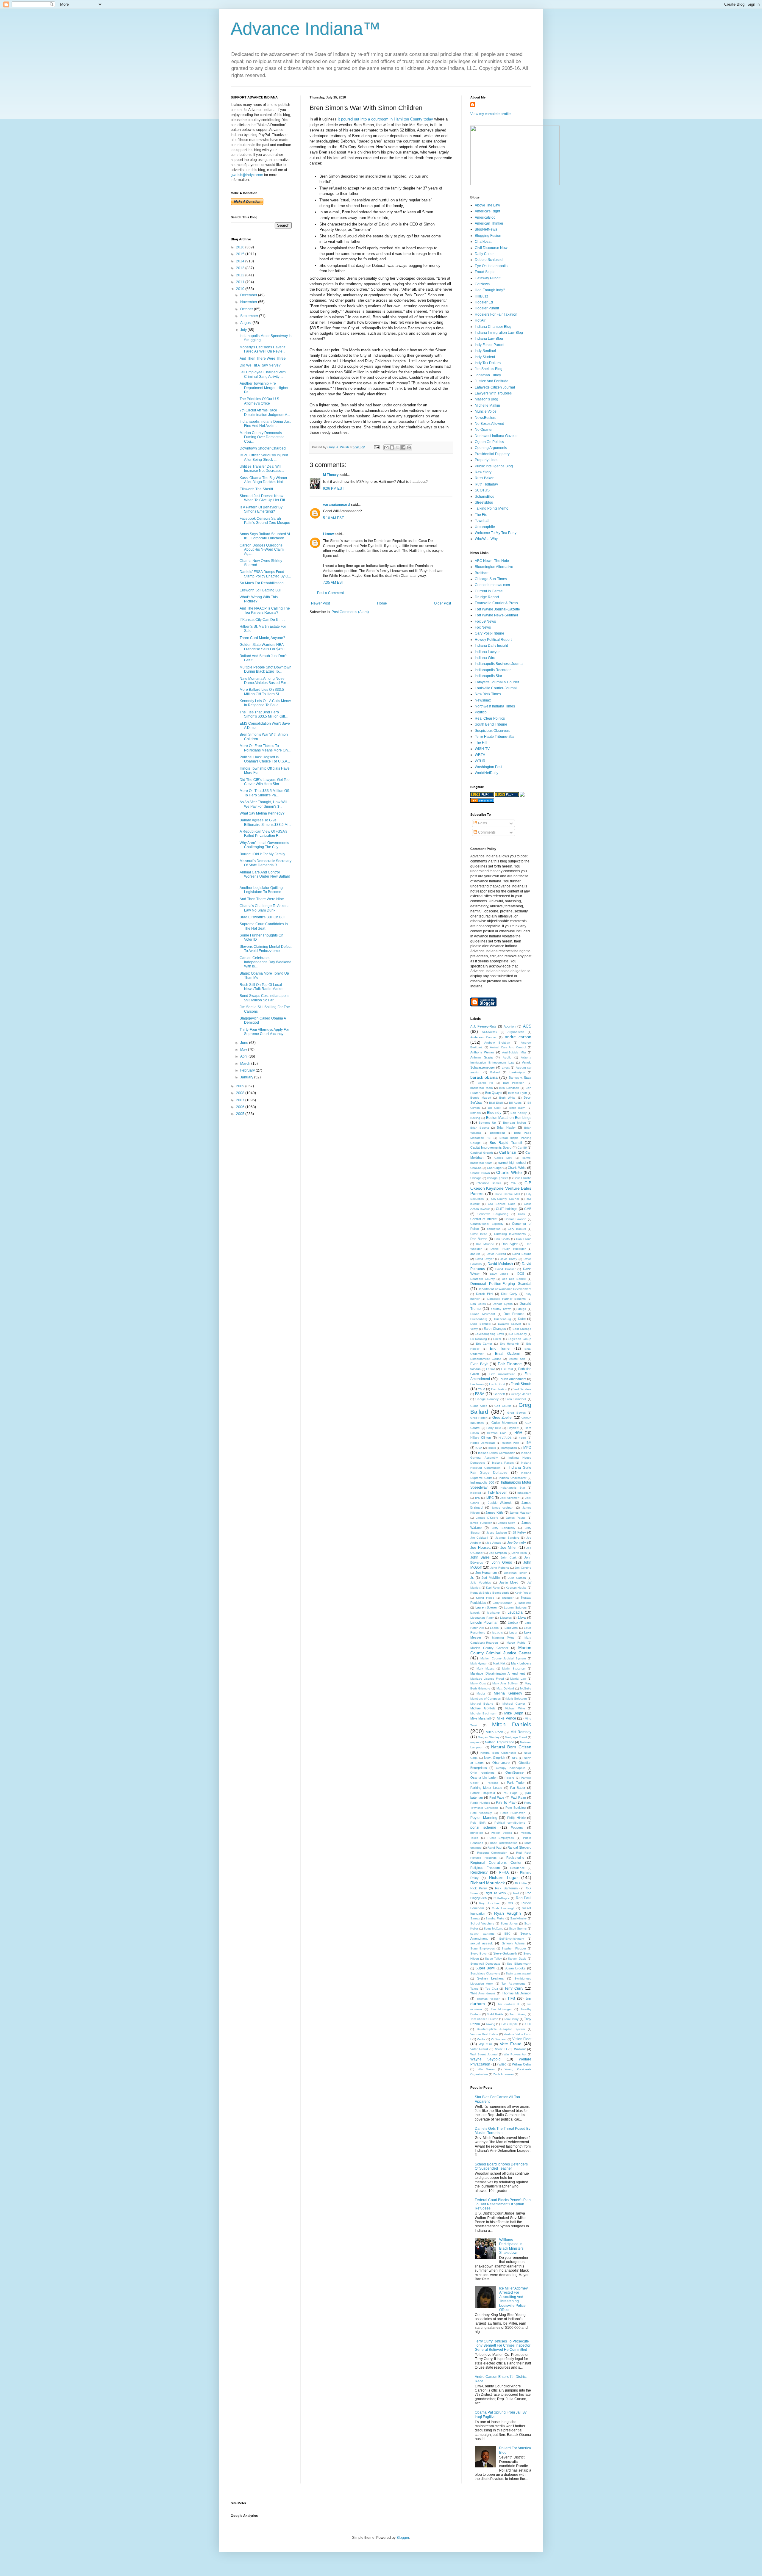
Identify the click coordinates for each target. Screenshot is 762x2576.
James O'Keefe (487, 1518)
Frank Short (497, 1384)
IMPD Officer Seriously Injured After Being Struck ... (264, 457)
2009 (241, 1086)
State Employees (483, 1948)
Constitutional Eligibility (487, 1224)
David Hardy (508, 1259)
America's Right (487, 211)
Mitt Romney (521, 1732)
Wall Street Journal (484, 2054)
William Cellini (522, 2064)
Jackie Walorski (500, 1503)
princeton (477, 1833)
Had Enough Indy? (490, 290)
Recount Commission (492, 1853)
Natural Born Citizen (511, 1747)
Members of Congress (485, 1699)
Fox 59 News (485, 621)
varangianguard (336, 505)
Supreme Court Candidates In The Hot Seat (264, 926)
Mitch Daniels (512, 1724)
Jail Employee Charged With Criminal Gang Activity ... (263, 374)
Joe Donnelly (517, 1543)
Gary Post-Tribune (489, 633)
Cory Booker (517, 1229)
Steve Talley (493, 1959)
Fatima (491, 1369)
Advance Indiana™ (306, 29)
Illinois (492, 1448)
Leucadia (515, 1612)
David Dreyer (484, 1259)
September (250, 316)
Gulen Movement (504, 1423)
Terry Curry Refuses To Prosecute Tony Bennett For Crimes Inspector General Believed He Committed (503, 2346)
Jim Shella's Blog (489, 369)
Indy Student (485, 357)
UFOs (527, 2024)
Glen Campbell (516, 1399)
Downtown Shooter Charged (263, 448)
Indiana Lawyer (487, 652)
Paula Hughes (480, 1803)
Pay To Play (506, 1803)
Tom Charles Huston (484, 2019)
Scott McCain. (493, 1929)
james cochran (503, 1508)
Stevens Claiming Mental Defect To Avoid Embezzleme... (266, 949)
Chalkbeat (483, 242)
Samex (475, 1918)
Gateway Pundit (488, 278)
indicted (476, 1493)
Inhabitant (524, 1493)
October (247, 309)
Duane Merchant (483, 1314)
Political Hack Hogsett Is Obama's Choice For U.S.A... (265, 759)
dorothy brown (501, 1309)
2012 (241, 275)
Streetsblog (484, 502)
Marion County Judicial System (503, 1658)
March (246, 1064)
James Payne (516, 1518)
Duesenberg (479, 1319)
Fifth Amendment (502, 1374)
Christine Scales (489, 1183)
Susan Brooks (515, 1968)
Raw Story (483, 472)
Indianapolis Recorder (493, 670)
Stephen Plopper (514, 1948)
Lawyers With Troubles (493, 393)
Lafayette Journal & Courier (497, 682)
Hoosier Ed (484, 302)
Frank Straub (521, 1384)
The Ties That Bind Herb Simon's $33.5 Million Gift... (264, 714)
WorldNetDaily (487, 773)
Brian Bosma (480, 1128)
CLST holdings (507, 1209)
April (244, 1056)
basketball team (481, 1088)
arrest (506, 1068)
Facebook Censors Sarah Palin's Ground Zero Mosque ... (265, 523)
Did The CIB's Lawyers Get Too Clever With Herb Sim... (265, 782)
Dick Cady (509, 1294)
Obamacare (501, 1763)
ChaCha (476, 1168)
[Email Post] (377, 447)
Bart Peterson (514, 1083)
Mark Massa (485, 1668)
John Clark (509, 1558)
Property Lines (487, 460)
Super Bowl (485, 1968)
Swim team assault (519, 1973)
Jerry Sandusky (503, 1528)
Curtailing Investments (510, 1234)
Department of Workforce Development (505, 1289)
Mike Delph (514, 1713)
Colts (521, 1214)
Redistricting (515, 1858)
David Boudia (522, 1254)
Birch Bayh (517, 1108)
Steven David (517, 1959)
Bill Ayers (515, 1103)
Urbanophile (485, 527)
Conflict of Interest (484, 1219)
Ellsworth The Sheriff (256, 489)
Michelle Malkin (487, 405)
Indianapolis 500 (482, 1482)
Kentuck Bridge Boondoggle (490, 1593)
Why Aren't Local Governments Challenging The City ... (264, 845)
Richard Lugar (503, 1877)
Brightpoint (497, 1133)
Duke (522, 1319)
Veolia (481, 2039)
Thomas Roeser (488, 1999)
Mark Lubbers (521, 1663)
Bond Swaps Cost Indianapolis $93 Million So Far (264, 998)
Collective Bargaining (493, 1214)
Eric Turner (500, 1349)
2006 (241, 1107)
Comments (486, 832)
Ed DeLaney (518, 1334)
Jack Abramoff (510, 1498)
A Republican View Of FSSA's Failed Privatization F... (263, 834)
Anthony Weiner (482, 1052)
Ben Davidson (509, 1088)
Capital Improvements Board (491, 1147)
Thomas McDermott (517, 1993)
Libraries (506, 1618)
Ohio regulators (482, 1773)
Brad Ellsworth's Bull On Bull (263, 917)
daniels (475, 1254)
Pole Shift (478, 1823)
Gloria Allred (479, 1406)
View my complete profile (491, 114)
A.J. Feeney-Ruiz (483, 1026)
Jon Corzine (523, 1568)
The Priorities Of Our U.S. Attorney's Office (260, 401)
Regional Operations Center (496, 1863)
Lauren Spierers (515, 1608)
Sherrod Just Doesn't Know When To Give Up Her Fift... (264, 498)
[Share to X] (398, 447)
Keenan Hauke (516, 1588)
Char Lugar (495, 1168)
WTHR (480, 761)
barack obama (484, 1077)
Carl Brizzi (508, 1152)
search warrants (482, 1934)
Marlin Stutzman (514, 1668)
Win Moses (486, 2069)
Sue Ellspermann (519, 1964)
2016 (241, 247)
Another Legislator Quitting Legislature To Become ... (262, 890)
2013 (241, 268)
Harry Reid (494, 1428)
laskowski (525, 1603)
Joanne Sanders (507, 1538)
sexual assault (481, 1943)
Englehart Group (520, 1339)
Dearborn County (483, 1279)
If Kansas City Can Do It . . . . (262, 620)
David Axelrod (496, 1254)
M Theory (331, 475)
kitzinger (508, 1598)
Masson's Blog (487, 399)
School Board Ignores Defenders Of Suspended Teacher (501, 2166)
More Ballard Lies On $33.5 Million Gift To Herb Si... (262, 692)
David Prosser (505, 1269)
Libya (522, 1617)
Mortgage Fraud (516, 1737)
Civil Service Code (502, 1204)
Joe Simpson (498, 1553)
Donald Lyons (503, 1304)
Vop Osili (485, 2044)
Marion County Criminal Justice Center (501, 1650)
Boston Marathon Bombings (509, 1118)
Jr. (472, 1578)
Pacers (509, 1778)
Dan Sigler (510, 1244)
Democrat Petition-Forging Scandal (501, 1284)
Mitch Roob (494, 1732)
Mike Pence (506, 1718)
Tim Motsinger (501, 2009)
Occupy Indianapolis (511, 1768)
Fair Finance (510, 1364)
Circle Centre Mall (507, 1194)
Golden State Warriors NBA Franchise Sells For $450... (263, 647)
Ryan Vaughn (508, 1913)
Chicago (476, 1178)
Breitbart (482, 573)
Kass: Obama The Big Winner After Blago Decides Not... (263, 480)
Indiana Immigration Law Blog (499, 333)
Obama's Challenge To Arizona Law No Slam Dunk (265, 908)
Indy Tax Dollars (488, 363)
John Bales (480, 1557)
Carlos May (503, 1158)
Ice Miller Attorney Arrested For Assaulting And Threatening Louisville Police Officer (513, 2299)
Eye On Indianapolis (491, 266)
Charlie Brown (480, 1173)
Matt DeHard (505, 1688)
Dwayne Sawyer (510, 1324)
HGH (518, 1433)
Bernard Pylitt (517, 1093)
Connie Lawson (516, 1219)
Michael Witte (515, 1708)
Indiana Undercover (512, 1478)
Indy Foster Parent (489, 345)
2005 (241, 1114)
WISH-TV (482, 749)
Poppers (517, 1828)
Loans (494, 1628)
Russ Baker (484, 478)
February (248, 1070)
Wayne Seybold (485, 2059)
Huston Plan (511, 1443)
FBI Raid (507, 1369)
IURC (490, 1498)
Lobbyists (511, 1628)
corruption (494, 1229)
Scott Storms (518, 1929)
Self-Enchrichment (512, 1939)
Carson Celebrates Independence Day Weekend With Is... (266, 962)
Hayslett (513, 1428)
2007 (241, 1100)
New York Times (488, 694)
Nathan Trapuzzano (499, 1742)
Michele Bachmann (484, 1713)
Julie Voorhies (481, 1583)
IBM (528, 1443)
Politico (481, 712)
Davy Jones (499, 1274)
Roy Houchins (489, 1903)
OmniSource (514, 1772)
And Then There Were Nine (262, 899)
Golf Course (503, 1406)
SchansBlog (485, 497)
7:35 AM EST (333, 582)
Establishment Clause (486, 1359)
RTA (511, 1903)
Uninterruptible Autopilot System (501, 2029)
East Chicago (522, 1329)
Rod (516, 1893)
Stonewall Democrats (485, 1964)
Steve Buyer (479, 1953)
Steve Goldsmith (505, 1953)
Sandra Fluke (495, 1918)
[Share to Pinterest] (409, 447)
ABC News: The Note (492, 561)
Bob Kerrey (519, 1113)
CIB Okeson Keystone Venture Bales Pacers (501, 1188)
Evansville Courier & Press (496, 603)
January (247, 1077)
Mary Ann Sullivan (505, 1683)
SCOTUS (482, 490)
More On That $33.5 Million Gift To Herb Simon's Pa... (265, 793)
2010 (241, 289)
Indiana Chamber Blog (493, 327)
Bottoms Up (487, 1123)
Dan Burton (479, 1239)
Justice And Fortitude (492, 381)
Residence (517, 1868)
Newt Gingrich (495, 1758)
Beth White (508, 1098)
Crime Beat (478, 1234)
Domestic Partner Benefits (506, 1299)
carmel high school (512, 1163)
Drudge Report (487, 597)
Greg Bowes (516, 1413)
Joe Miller (509, 1548)
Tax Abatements (513, 1984)
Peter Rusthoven (513, 1813)
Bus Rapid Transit (506, 1143)
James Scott (507, 1523)
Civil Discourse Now (491, 248)
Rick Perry (479, 1888)
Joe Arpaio (494, 1543)
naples (475, 1742)
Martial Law (518, 1679)
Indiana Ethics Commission (497, 1453)
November (249, 302)
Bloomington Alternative (494, 567)
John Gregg (502, 1562)
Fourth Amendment (512, 1379)
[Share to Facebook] (403, 447)
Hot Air (480, 320)
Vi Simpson (499, 2039)
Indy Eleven (498, 1493)
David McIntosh (500, 1264)
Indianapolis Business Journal (499, 664)
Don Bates (478, 1304)
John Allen (519, 1553)
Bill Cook (495, 1108)
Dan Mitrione (485, 1244)
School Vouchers (482, 1923)
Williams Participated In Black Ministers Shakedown (511, 2246)
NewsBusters (485, 418)
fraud (481, 1389)
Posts (482, 823)
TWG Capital (510, 2024)
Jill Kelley (519, 1532)
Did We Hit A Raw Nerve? (260, 365)
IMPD (527, 1448)
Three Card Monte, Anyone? (262, 638)
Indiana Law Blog (489, 339)
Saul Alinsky (519, 1918)
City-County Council (505, 1199)
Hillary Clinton (481, 1437)
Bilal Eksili (496, 1103)
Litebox (513, 1623)
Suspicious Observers (492, 731)
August (246, 323)
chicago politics (497, 1178)
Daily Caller (484, 254)
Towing (491, 2024)
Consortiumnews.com (492, 585)
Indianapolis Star (488, 676)
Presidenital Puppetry (492, 454)
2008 (241, 1093)
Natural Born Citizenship (498, 1753)
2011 (241, 282)
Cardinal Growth (482, 1153)
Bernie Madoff (481, 1098)
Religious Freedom (485, 1868)
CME (528, 1209)
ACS (527, 1026)
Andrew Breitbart (497, 1043)
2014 (241, 261)
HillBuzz (481, 296)
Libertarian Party (482, 1618)
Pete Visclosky (481, 1813)
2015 (241, 254)
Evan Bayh (479, 1364)
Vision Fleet (522, 2039)
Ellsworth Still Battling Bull (261, 590)
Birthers (476, 1113)
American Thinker (489, 223)
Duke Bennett (480, 1324)
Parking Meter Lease (486, 1788)
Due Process (514, 1314)
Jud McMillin (491, 1578)
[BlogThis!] (392, 447)
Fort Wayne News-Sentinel (496, 615)
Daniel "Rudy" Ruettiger (508, 1249)
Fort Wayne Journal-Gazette (497, 609)
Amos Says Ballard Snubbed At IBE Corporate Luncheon (265, 536)
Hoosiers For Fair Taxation (496, 314)
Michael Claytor (514, 1704)
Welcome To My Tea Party (496, 533)
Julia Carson (517, 1578)
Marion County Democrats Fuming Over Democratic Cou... (262, 437)
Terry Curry (514, 1988)
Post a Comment (330, 593)
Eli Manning (479, 1339)
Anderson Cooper (483, 1037)
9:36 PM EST (334, 488)
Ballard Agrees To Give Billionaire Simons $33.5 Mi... (265, 822)
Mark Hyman (479, 1663)
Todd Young (518, 2014)
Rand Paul (495, 1848)
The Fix (481, 515)
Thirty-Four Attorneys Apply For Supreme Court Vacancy (264, 1032)
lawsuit (475, 1613)
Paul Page (497, 1797)
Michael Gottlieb (483, 1708)
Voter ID (501, 2049)
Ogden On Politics (489, 442)
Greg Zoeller (503, 1418)
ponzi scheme (483, 1828)
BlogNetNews (486, 229)
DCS (521, 1274)
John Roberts (500, 1568)
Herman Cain (497, 1433)
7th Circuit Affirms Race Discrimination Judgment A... (265, 412)
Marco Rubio (516, 1643)
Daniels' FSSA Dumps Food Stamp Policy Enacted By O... (265, 574)
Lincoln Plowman (484, 1623)
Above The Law (487, 205)
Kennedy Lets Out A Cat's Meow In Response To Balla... (265, 703)
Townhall (482, 521)
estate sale (517, 1359)
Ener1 (497, 1339)
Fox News (483, 627)
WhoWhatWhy (486, 539)
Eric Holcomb (509, 1344)
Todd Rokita (495, 2014)
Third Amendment (483, 1993)
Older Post (442, 603)
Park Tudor (516, 1783)
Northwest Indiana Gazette (496, 436)
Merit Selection (517, 1699)
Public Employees (501, 1838)
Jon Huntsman (486, 1573)
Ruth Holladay (486, 484)
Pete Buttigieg (516, 1808)
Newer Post (320, 603)
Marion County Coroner (489, 1648)
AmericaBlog (485, 217)
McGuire (526, 1688)
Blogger (403, 2538)
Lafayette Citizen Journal (495, 387)
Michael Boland (482, 1704)
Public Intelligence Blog (494, 466)
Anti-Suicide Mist (514, 1052)
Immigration (509, 1448)
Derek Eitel (484, 1294)
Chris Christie (522, 1178)
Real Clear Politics (490, 718)
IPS (478, 1498)
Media (481, 1693)
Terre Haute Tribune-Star (495, 737)
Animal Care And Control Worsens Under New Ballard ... (265, 877)
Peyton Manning (484, 1818)
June (245, 1043)
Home (382, 603)
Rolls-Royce (502, 1898)
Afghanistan (516, 1032)
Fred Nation (499, 1389)
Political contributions (510, 1823)
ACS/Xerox (489, 1032)
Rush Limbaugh (503, 1908)
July (244, 330)
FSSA (480, 1394)
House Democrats (483, 1443)
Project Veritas (501, 1833)
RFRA (504, 1872)
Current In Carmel (489, 591)
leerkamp (494, 1613)
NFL (515, 1758)
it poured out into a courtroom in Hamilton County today (385, 119)
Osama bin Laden (484, 1778)
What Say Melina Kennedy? (262, 813)
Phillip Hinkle (516, 1818)
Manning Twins (503, 1638)
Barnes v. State (520, 1078)
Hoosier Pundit (487, 308)
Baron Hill (485, 1083)
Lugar (513, 1632)
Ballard (495, 1072)
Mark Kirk (499, 1663)
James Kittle (494, 1512)
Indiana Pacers (503, 1463)
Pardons (492, 1783)
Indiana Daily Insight (491, 646)
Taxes (474, 1989)
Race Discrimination (504, 1843)
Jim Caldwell (479, 1538)
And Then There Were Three (263, 358)
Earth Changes (495, 1329)
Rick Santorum (506, 1888)
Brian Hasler (506, 1128)
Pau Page (510, 1793)
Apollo (507, 1057)
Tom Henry (511, 2019)
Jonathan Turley (488, 375)
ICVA (479, 1448)
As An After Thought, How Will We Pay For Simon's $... (263, 804)
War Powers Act (515, 2054)
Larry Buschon (503, 1603)
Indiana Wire (485, 658)
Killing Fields (485, 1598)
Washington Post (488, 767)
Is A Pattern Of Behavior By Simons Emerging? (261, 509)
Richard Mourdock (488, 1883)
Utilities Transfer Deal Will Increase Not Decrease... (262, 469)
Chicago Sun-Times (491, 579)
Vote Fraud (511, 2044)
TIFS (511, 1999)
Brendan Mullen (514, 1123)
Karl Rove (493, 1588)
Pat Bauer (518, 1788)
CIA (513, 1183)
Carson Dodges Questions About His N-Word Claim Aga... (262, 550)
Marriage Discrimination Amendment (498, 1673)
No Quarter (484, 430)
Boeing (475, 1118)
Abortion (510, 1026)
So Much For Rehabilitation (262, 583)
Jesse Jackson (497, 1533)
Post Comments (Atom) (350, 612)
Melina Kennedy (508, 1693)
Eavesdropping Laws (489, 1334)
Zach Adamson (503, 2074)
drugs (522, 1309)
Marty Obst (478, 1683)
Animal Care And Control (508, 1047)
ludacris (498, 1632)
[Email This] (386, 447)
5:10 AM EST (333, 518)
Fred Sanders (522, 1389)
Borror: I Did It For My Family (262, 854)
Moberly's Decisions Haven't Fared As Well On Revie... (262, 349)
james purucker (481, 1523)
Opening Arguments (491, 448)
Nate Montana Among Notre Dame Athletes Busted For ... (265, 681)
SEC (507, 1934)
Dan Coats (502, 1239)
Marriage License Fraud (487, 1679)
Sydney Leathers (491, 1978)
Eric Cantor (484, 1344)
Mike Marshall (480, 1718)
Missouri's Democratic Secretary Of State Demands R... (266, 863)
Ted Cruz (492, 1989)
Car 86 (522, 1148)
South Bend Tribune (491, 724)
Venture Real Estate (484, 2034)
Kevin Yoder (523, 1593)
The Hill (481, 743)
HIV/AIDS (505, 1438)
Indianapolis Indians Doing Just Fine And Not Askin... (265, 424)
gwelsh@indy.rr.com (247, 175)
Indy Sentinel (485, 351)
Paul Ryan (518, 1797)
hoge (522, 1438)
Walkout (520, 2049)
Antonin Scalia (481, 1057)
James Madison (520, 1513)
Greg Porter (478, 1418)
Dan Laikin (524, 1239)
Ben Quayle (494, 1093)
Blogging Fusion (488, 236)
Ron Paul (524, 1898)
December (249, 295)
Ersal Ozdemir (508, 1354)
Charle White (517, 1168)
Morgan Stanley (489, 1737)
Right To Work (495, 1893)
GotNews (482, 284)
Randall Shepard (519, 1847)
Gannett (499, 1394)
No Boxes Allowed (489, 424)
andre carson (518, 1037)
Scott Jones (509, 1923)
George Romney (487, 1399)
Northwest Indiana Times (495, 706)
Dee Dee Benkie (514, 1279)
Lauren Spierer (486, 1607)
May (244, 1050)
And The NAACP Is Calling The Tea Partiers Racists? (265, 610)
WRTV (480, 755)
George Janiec (521, 1394)
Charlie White (509, 1172)
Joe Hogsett (480, 1548)
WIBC (502, 2064)
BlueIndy (494, 1113)
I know (328, 534)
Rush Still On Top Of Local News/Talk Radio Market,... (263, 987)
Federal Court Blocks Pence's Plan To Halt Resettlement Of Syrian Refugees (503, 2204)
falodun (476, 1369)
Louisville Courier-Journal (496, 688)
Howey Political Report (493, 640)
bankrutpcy (517, 1072)
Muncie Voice (486, 411)
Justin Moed (509, 1582)
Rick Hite (521, 1883)
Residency (479, 1872)
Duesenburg (503, 1319)
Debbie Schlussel (489, 260)
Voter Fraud (479, 2049)
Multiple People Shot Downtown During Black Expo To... (266, 669)
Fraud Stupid (485, 272)
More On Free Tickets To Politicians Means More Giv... (265, 748)
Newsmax (483, 700)
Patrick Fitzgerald (483, 1793)
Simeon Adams (513, 1943)
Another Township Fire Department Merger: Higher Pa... (264, 388)
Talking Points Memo (492, 508)
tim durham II (508, 2004)
